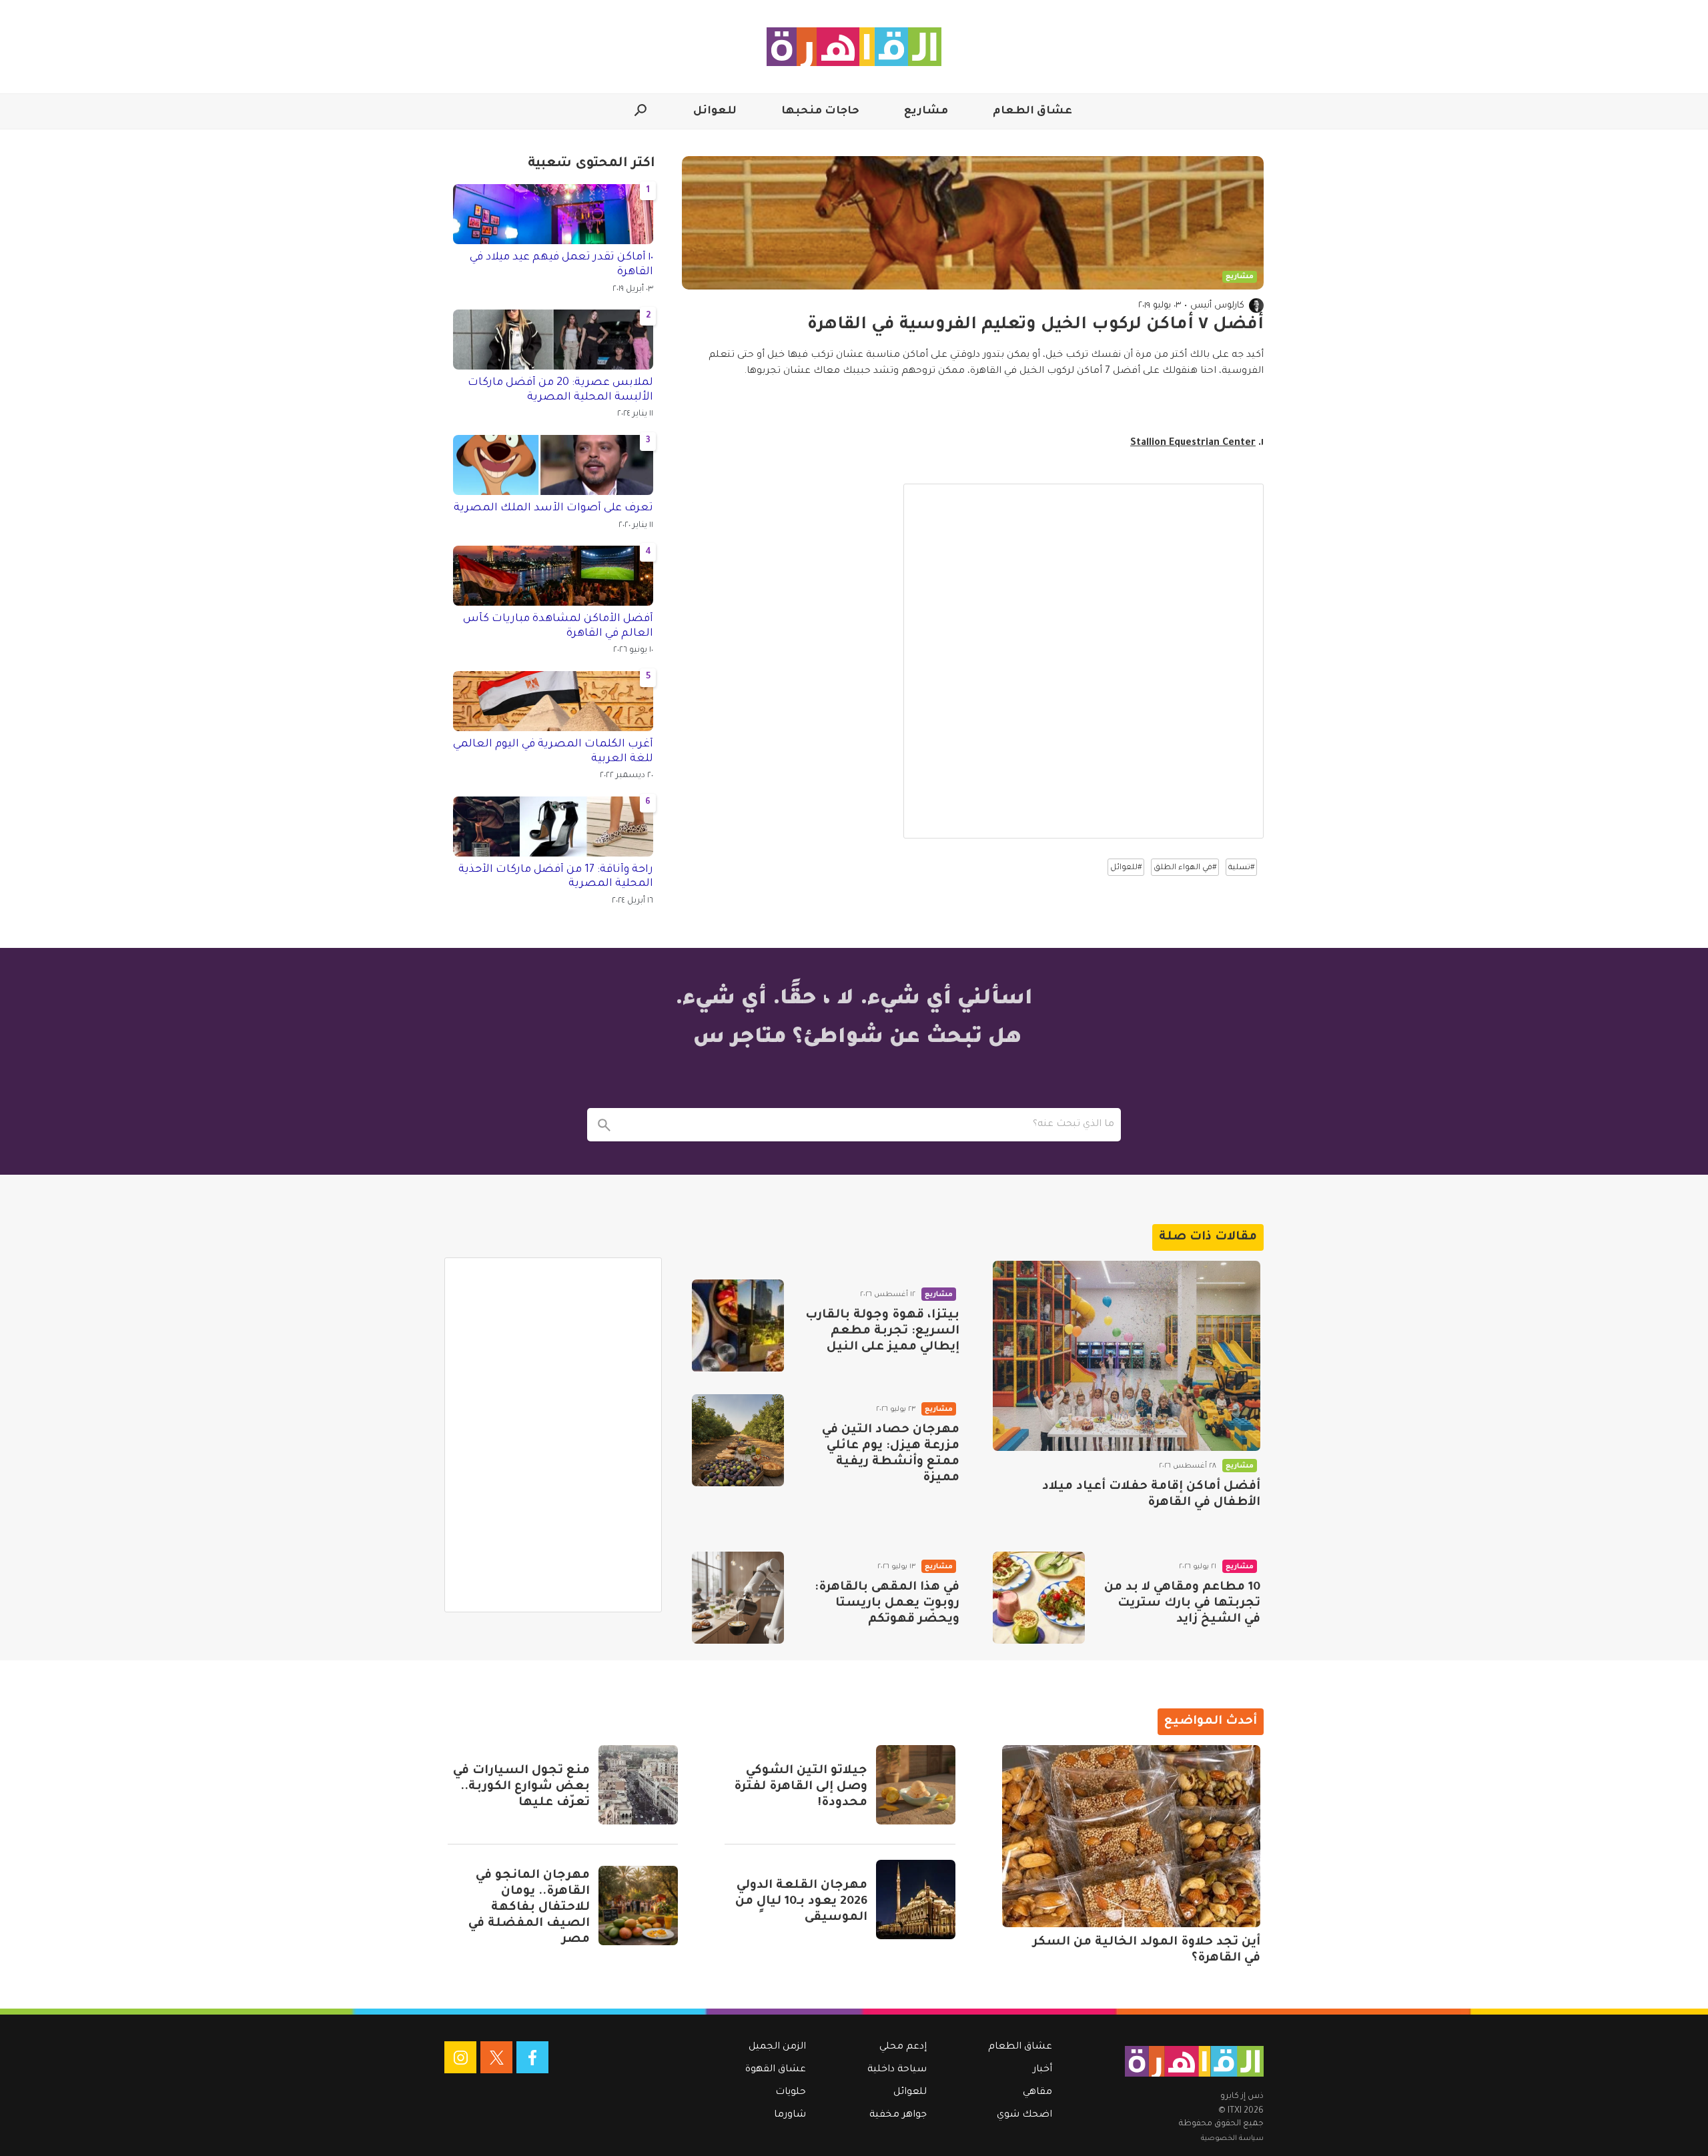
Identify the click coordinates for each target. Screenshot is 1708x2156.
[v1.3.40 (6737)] (1194, 2061)
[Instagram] (460, 2057)
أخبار (1042, 2070)
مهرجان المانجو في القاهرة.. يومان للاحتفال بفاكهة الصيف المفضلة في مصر (529, 1908)
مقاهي (1037, 2093)
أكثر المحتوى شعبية (591, 164)
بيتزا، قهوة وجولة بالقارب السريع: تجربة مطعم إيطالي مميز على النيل (882, 1331)
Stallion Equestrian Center (1193, 444)
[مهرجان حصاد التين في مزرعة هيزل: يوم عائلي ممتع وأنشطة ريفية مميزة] (738, 1440)
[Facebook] (532, 2057)
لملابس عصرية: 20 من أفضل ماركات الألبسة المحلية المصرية (560, 390)
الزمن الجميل (777, 2047)
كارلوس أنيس (1217, 306)
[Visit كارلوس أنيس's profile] (1256, 306)
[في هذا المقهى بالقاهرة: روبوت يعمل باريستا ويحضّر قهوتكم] (738, 1598)
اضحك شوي (1024, 2115)
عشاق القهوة (776, 2070)
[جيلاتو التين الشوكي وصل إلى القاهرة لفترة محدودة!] (916, 1785)
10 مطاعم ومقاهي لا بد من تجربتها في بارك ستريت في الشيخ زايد (1182, 1604)
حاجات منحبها (820, 111)
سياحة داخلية (897, 2070)
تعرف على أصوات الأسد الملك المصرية (553, 508)
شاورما (790, 2115)
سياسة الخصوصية (1232, 2139)
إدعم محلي (903, 2047)
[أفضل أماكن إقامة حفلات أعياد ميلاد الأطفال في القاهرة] (1127, 1356)
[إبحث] (604, 1125)
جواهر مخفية (898, 2115)
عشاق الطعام (1032, 111)
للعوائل (715, 111)
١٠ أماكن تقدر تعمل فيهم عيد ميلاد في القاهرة (561, 265)
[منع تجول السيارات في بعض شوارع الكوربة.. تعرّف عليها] (638, 1785)
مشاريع (926, 111)
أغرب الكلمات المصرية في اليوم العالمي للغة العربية (553, 752)
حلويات (791, 2093)
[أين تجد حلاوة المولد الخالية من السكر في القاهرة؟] (1131, 1836)
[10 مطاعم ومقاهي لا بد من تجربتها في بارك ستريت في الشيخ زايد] (1039, 1598)
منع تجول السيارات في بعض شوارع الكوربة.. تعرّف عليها (521, 1787)
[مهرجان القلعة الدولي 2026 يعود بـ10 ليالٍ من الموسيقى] (916, 1900)
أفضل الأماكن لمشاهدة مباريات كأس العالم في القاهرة (558, 626)
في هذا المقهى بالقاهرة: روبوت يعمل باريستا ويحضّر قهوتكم (887, 1604)
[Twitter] (496, 2057)
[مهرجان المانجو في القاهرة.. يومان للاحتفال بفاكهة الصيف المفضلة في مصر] (638, 1906)
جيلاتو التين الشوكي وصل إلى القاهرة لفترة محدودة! (801, 1787)
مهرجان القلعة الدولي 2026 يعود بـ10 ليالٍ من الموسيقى (801, 1902)
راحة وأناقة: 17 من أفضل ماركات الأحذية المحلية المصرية (556, 877)
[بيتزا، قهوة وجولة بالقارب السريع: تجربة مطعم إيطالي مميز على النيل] (738, 1325)
